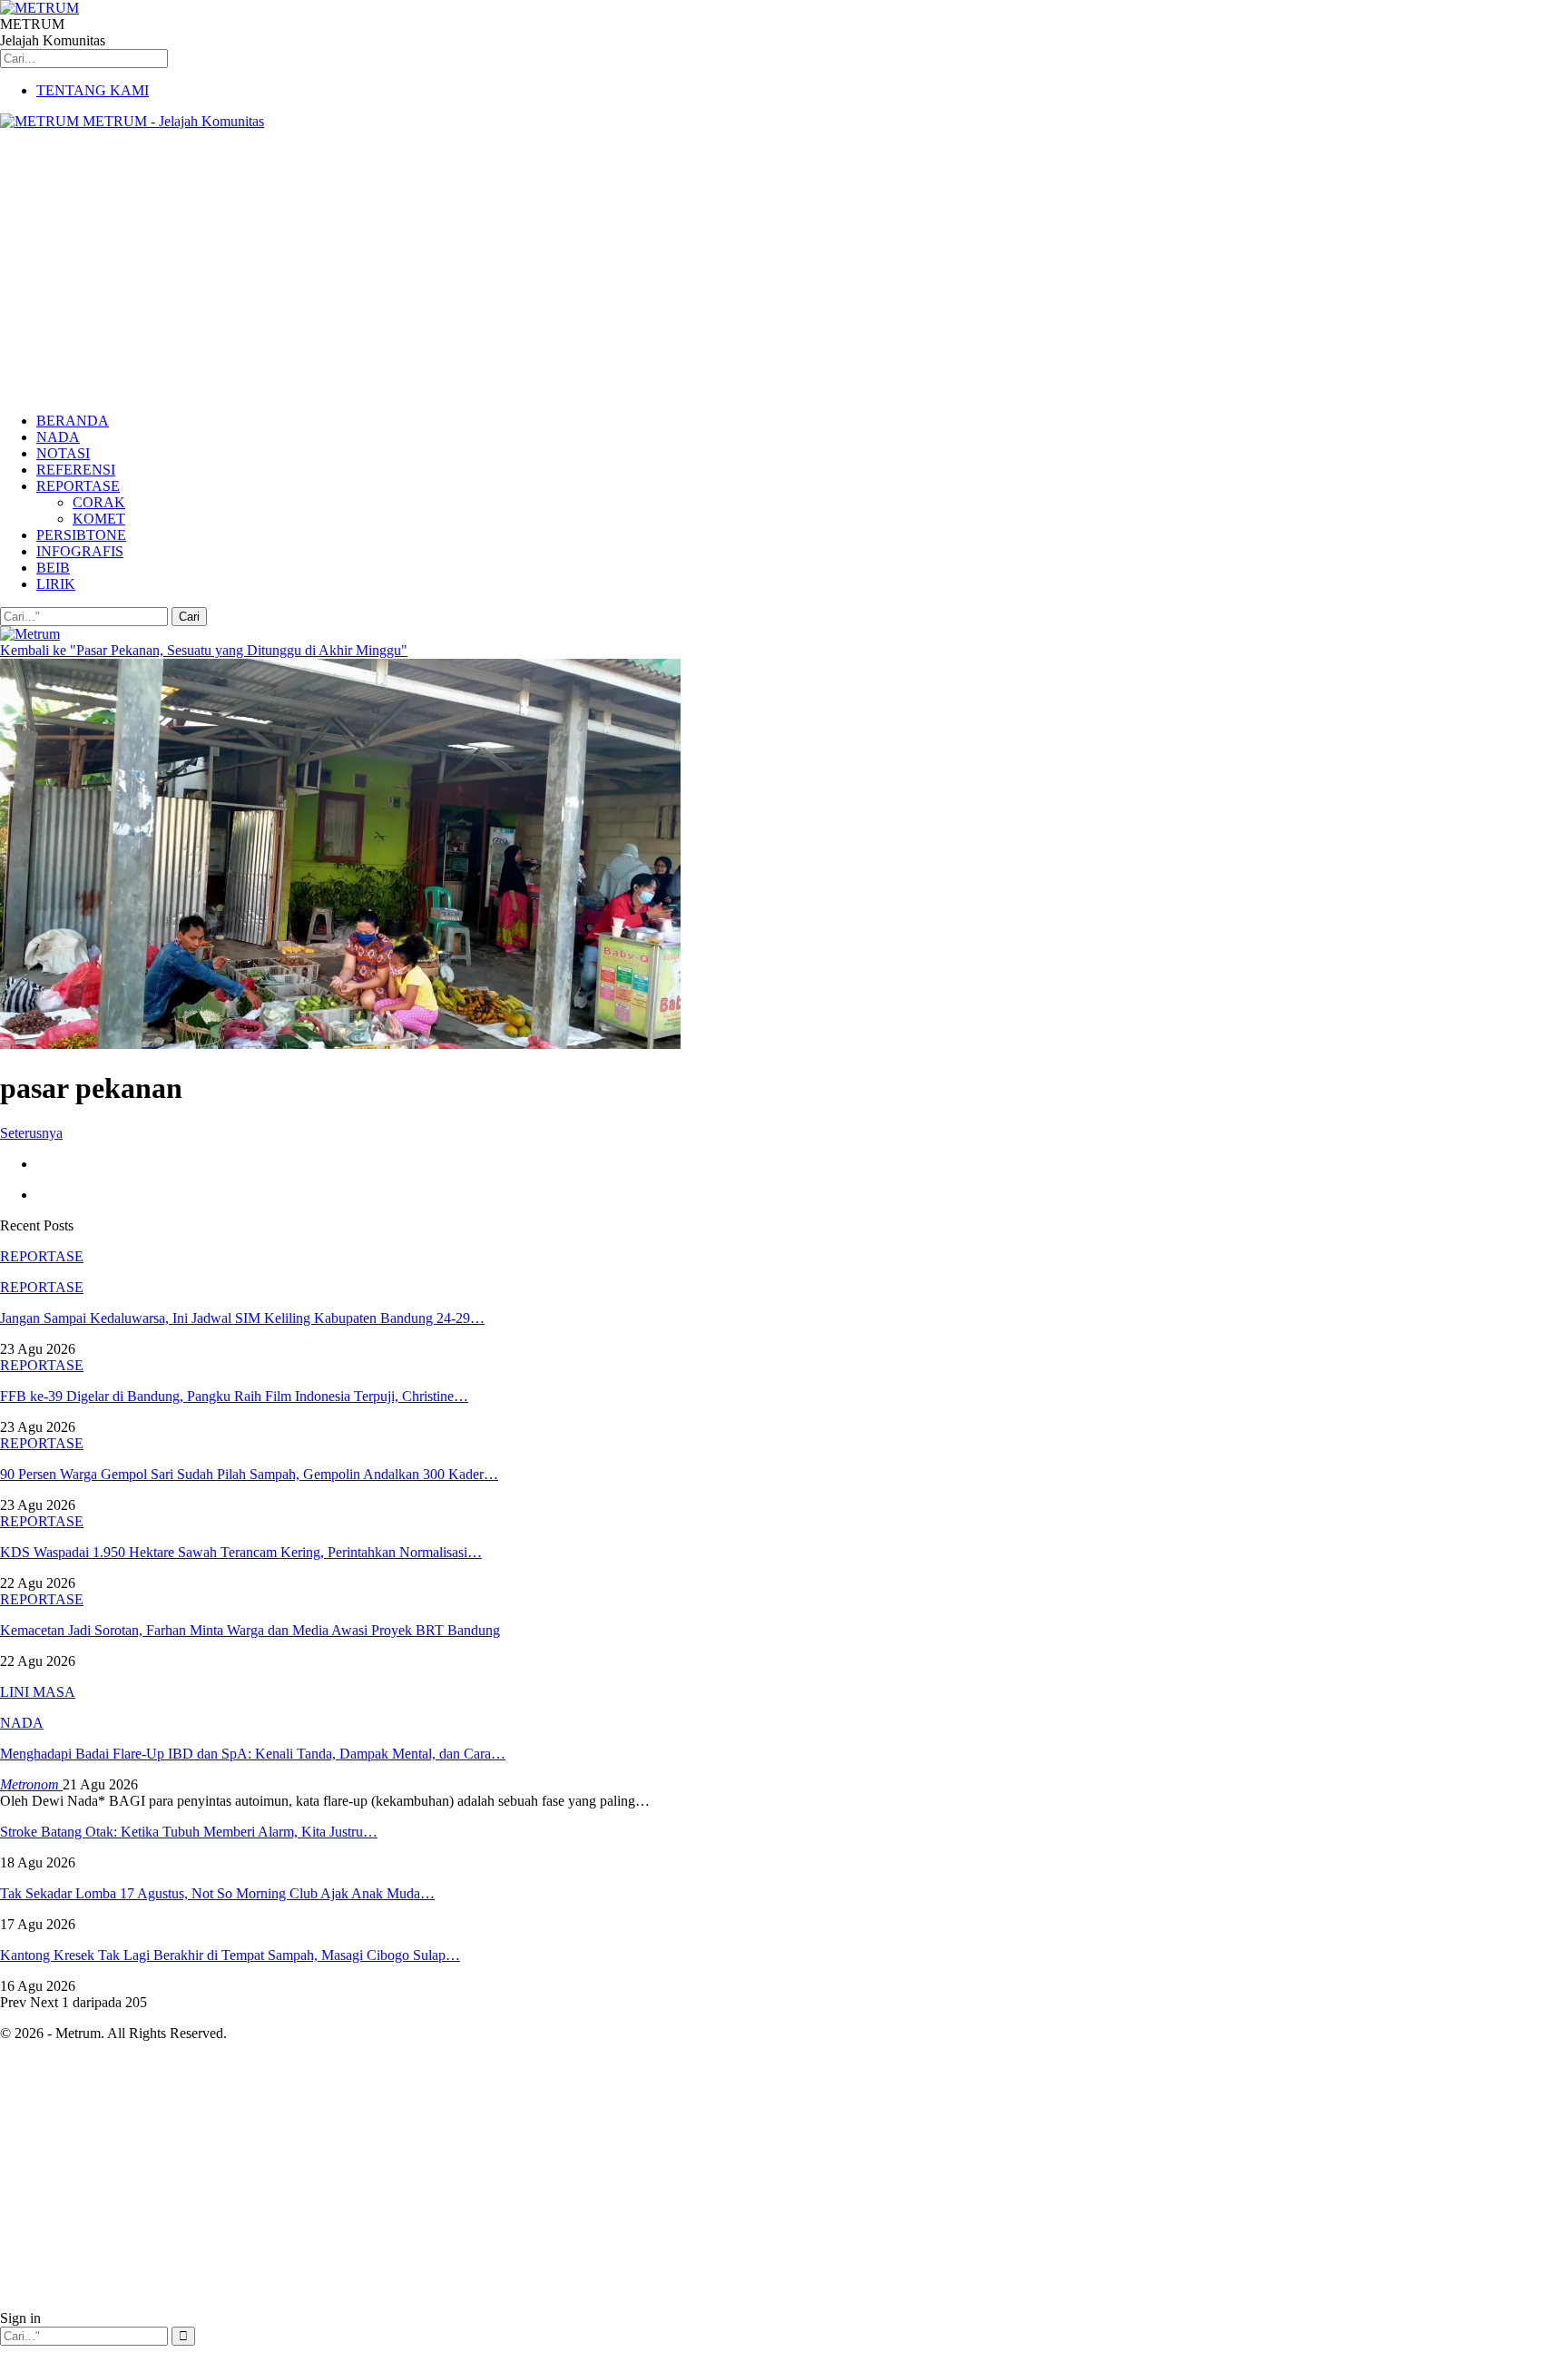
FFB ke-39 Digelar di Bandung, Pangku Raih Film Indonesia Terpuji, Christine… (234, 1396)
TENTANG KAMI (93, 90)
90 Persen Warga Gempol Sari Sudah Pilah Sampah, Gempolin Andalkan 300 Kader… (249, 1474)
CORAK (99, 502)
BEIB (53, 568)
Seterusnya (31, 1133)
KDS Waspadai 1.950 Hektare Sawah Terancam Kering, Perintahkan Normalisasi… (241, 1552)
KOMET (99, 519)
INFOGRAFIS (80, 551)
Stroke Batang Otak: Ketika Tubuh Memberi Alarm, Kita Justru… (189, 1832)
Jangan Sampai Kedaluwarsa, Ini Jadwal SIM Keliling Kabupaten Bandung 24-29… (242, 1318)
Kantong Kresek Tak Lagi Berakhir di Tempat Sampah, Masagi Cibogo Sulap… (230, 1955)
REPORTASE (78, 486)
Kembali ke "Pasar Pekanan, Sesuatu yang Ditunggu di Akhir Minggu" (204, 650)
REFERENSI (76, 470)
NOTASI (63, 453)
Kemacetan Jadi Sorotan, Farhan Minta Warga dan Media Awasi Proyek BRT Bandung (250, 1630)
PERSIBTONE (81, 535)
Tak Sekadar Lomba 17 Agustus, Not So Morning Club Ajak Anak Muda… (217, 1893)
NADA (58, 437)
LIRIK (56, 584)
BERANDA (73, 421)
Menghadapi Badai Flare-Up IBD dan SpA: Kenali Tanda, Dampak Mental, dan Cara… (253, 1754)
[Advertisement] (784, 271)
